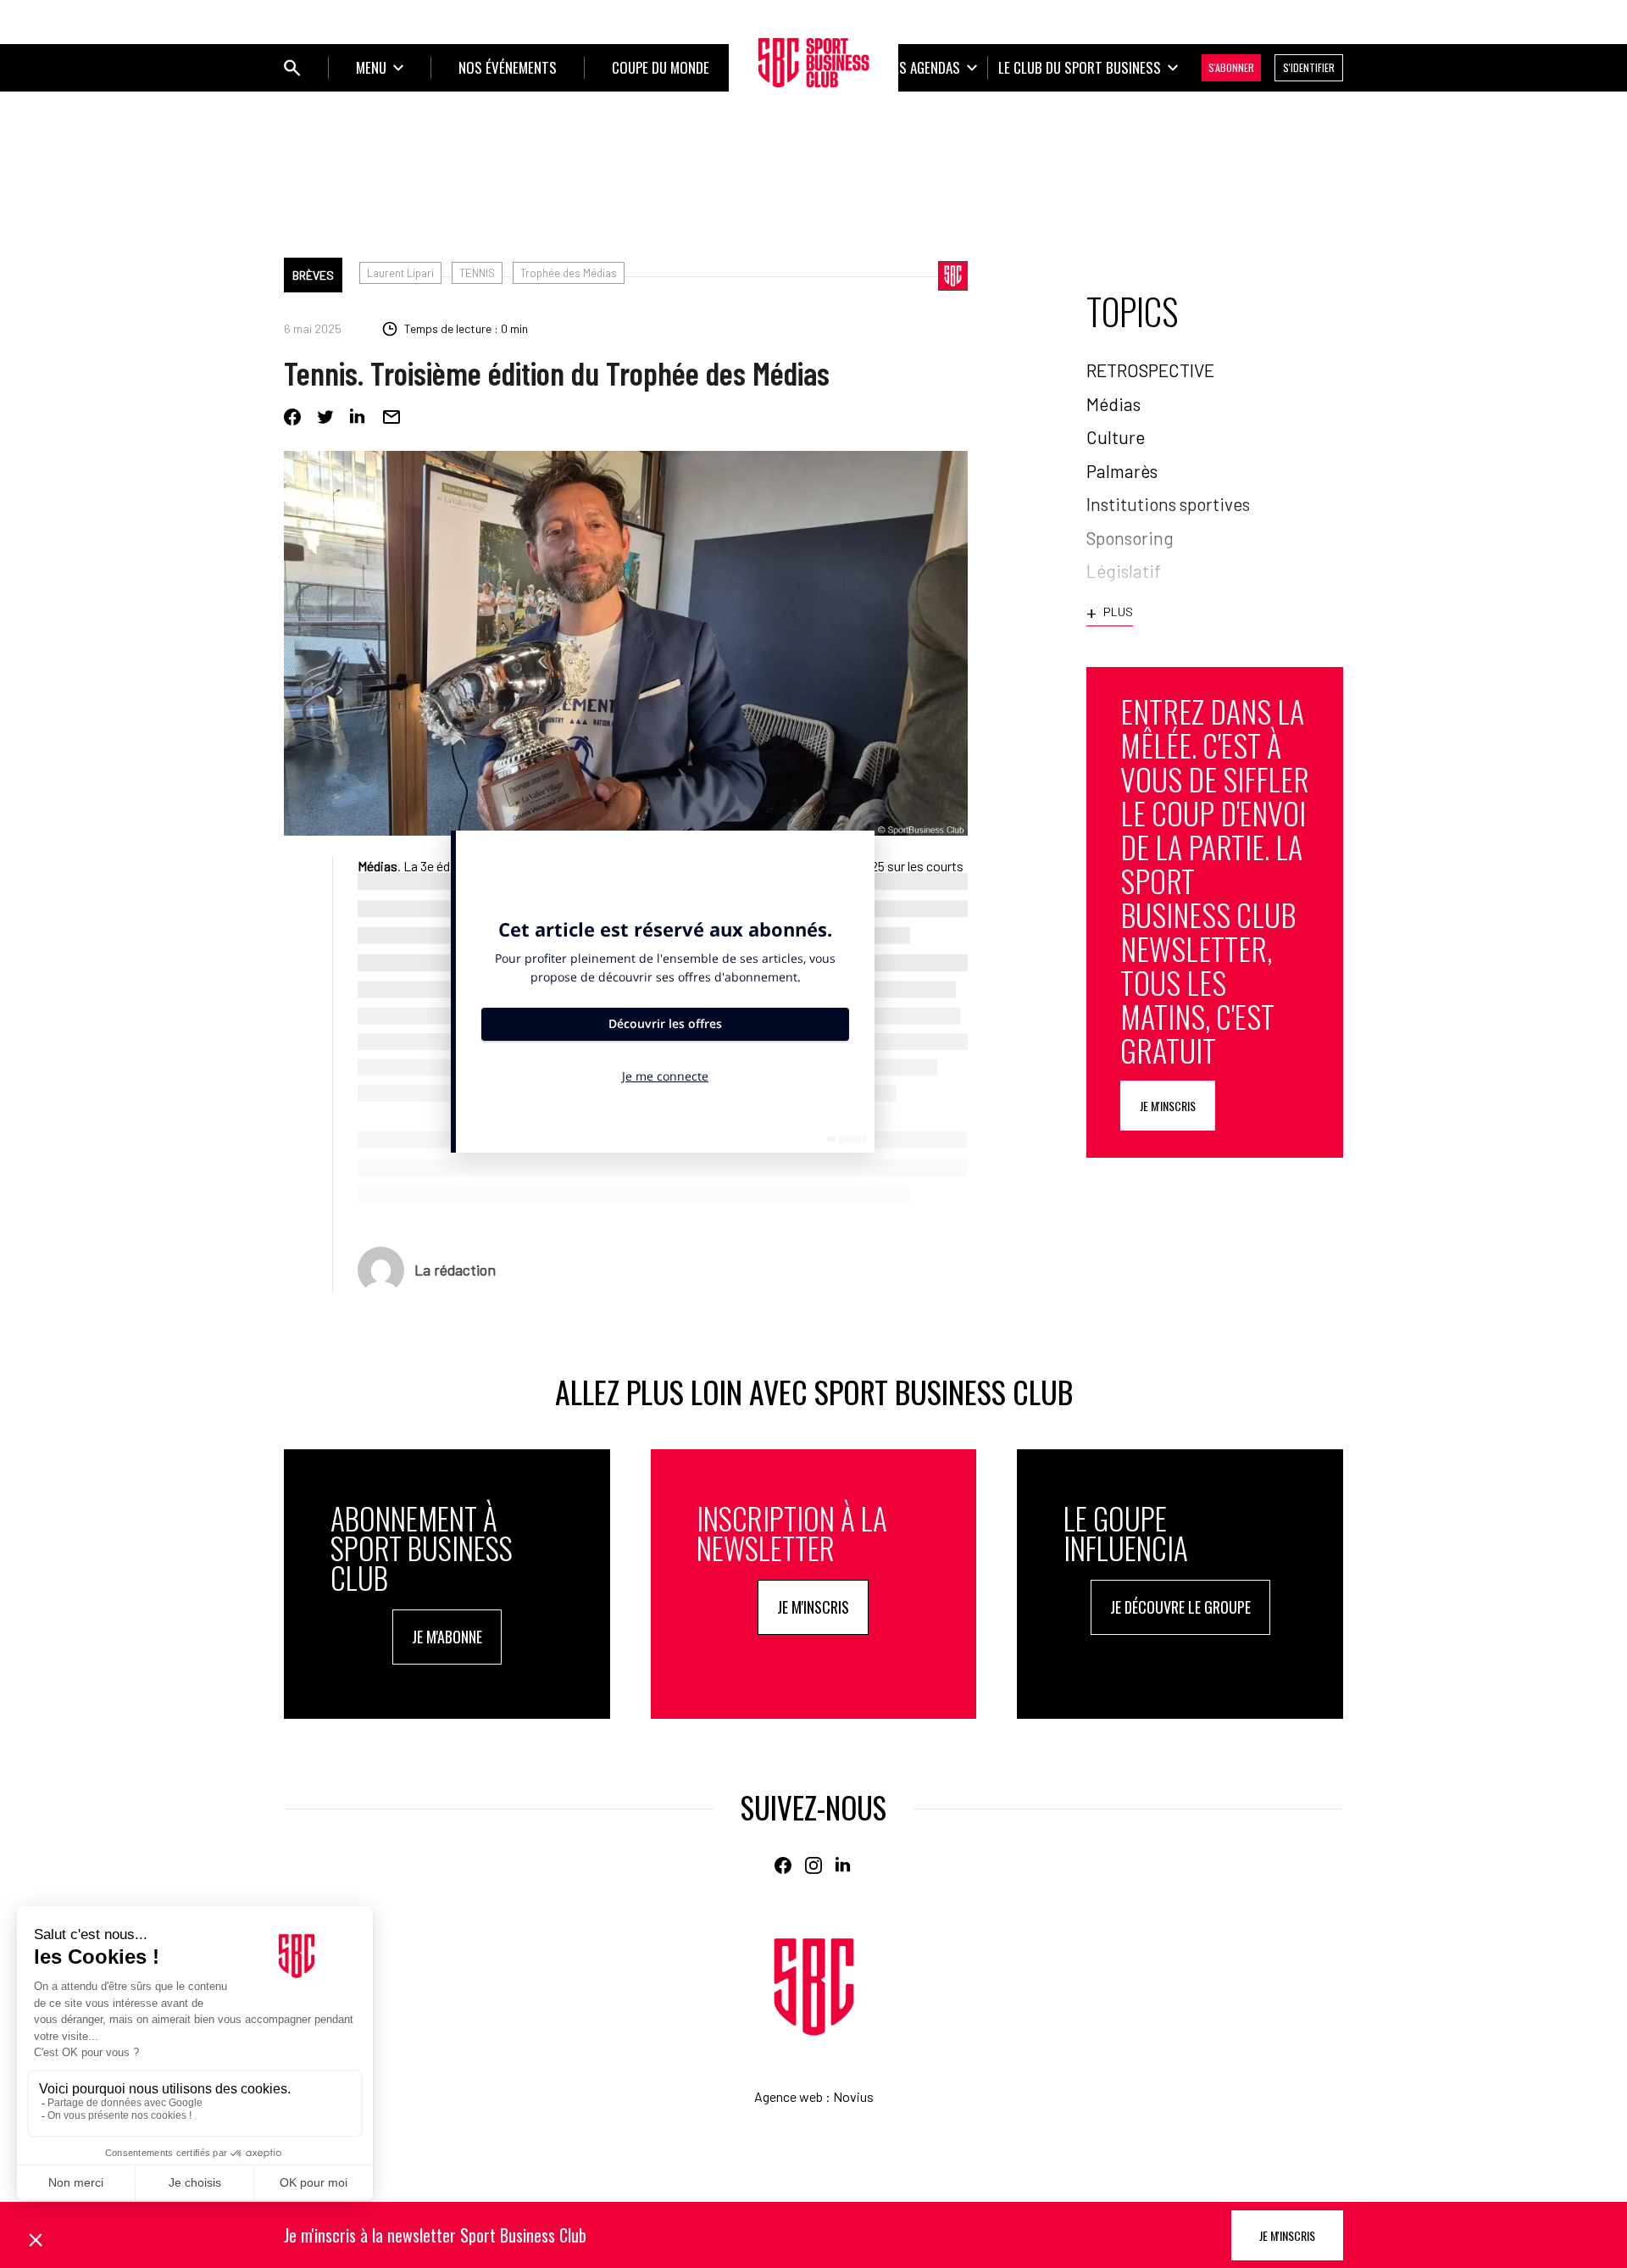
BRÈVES (313, 275)
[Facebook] (292, 417)
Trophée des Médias (569, 273)
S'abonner (1231, 67)
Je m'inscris (1168, 1106)
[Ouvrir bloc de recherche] (292, 68)
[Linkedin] (358, 417)
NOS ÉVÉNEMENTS (508, 67)
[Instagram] (813, 1865)
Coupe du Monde (661, 67)
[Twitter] (325, 417)
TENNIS (477, 273)
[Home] (814, 1987)
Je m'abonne (447, 1637)
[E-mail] (391, 417)
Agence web (789, 2096)
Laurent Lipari (400, 273)
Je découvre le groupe (1180, 1607)
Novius (853, 2096)
